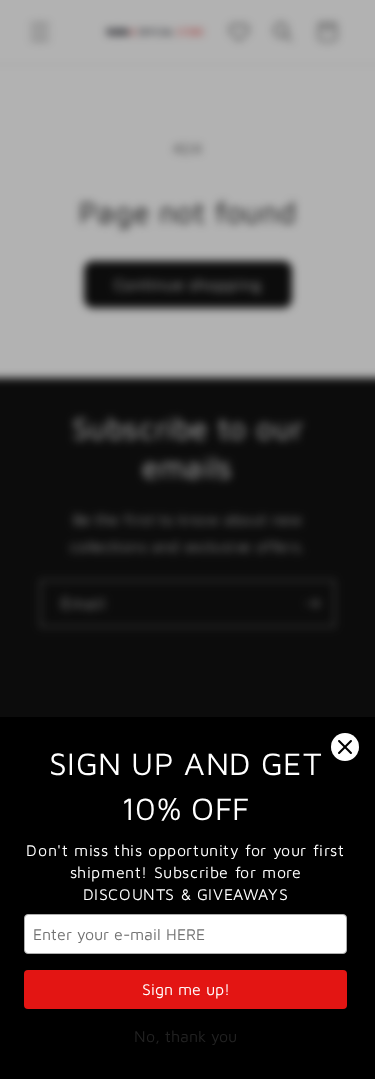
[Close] (345, 747)
